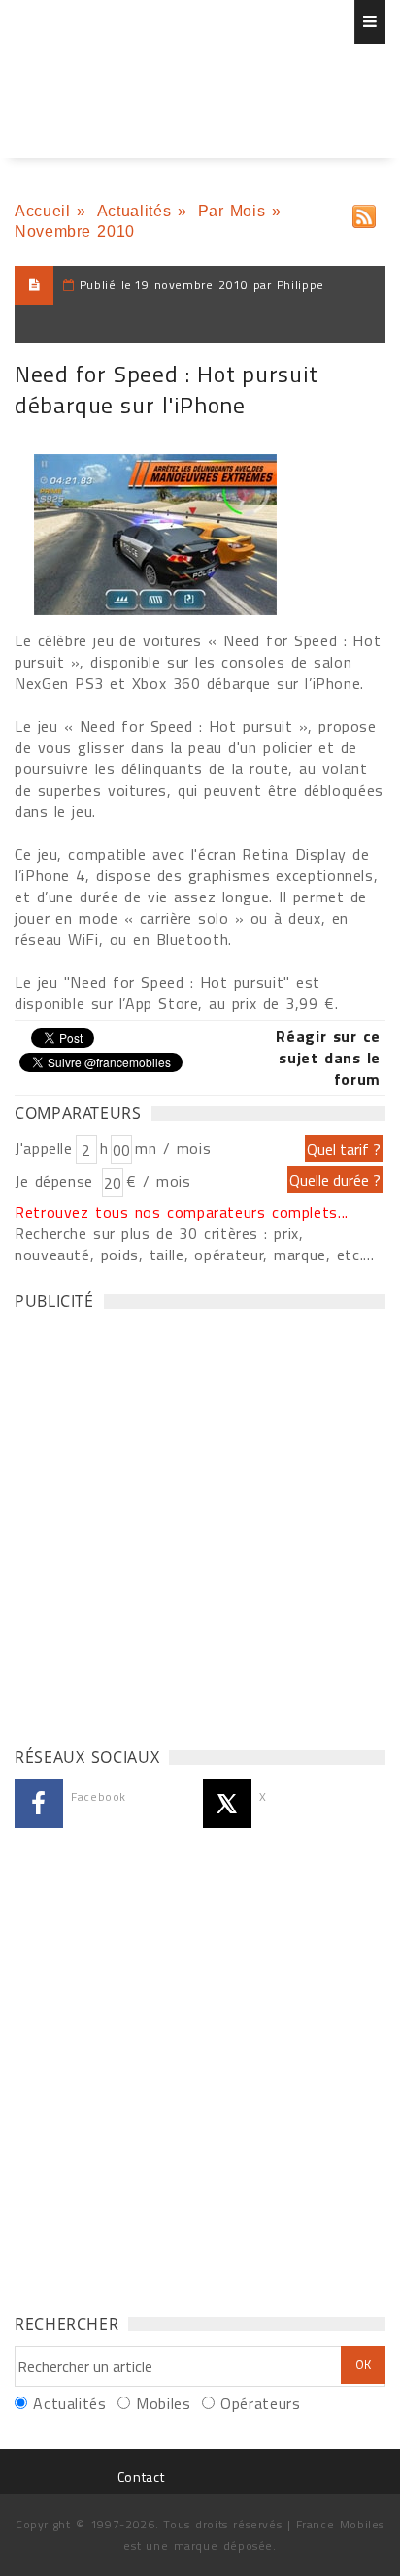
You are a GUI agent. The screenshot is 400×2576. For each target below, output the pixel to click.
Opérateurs (260, 2403)
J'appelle (44, 1148)
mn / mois (173, 1148)
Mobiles (163, 2403)
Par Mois (232, 211)
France (129, 73)
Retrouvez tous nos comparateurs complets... (182, 1212)
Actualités (134, 211)
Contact (141, 2477)
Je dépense (57, 1181)
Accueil (42, 211)
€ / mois (158, 1181)
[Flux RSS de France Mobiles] (364, 212)
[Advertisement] (200, 1523)
